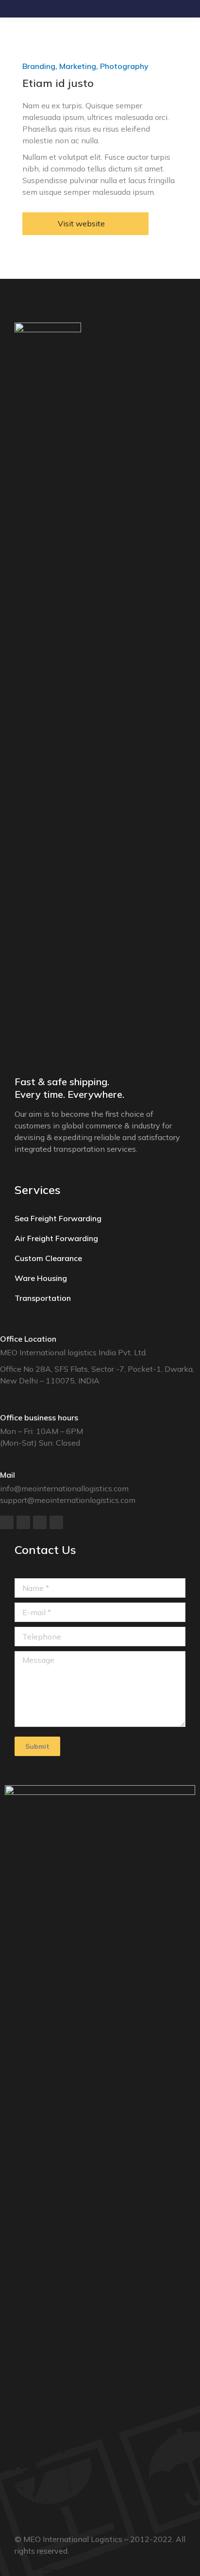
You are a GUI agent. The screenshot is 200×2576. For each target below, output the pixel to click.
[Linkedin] (40, 1522)
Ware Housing (41, 1278)
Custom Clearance (48, 1258)
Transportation (43, 1298)
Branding (39, 66)
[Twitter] (23, 1522)
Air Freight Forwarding (56, 1238)
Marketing (78, 66)
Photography (124, 66)
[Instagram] (56, 1522)
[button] (85, 224)
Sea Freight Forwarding (58, 1218)
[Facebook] (7, 1522)
